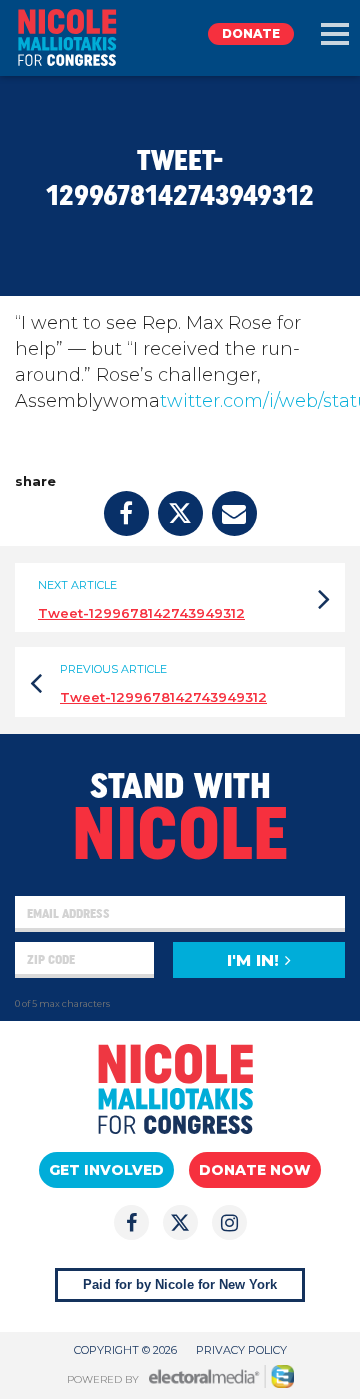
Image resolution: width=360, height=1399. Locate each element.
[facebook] (126, 513)
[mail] (234, 513)
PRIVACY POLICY (241, 1350)
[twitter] (180, 513)
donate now (255, 1170)
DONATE (251, 33)
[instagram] (229, 1222)
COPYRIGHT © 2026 (125, 1350)
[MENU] (335, 34)
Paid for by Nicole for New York (180, 1284)
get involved (106, 1170)
